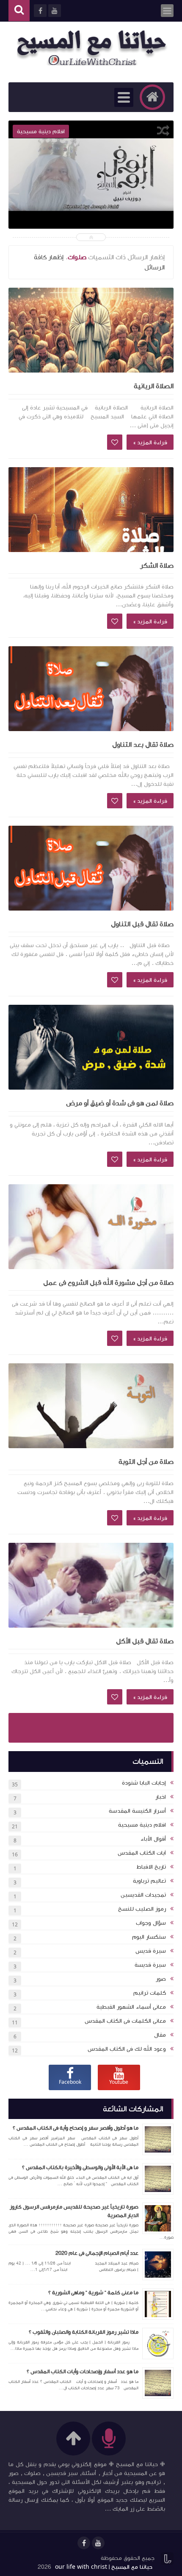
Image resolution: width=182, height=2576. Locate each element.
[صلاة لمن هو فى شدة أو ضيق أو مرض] (91, 1047)
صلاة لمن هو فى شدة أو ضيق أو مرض (120, 1103)
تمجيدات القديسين (143, 1895)
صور (161, 1979)
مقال (160, 2035)
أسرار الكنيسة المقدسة (137, 1811)
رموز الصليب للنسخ (142, 1909)
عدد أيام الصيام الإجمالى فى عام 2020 (97, 2253)
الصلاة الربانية (154, 386)
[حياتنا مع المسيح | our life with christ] (95, 48)
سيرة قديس (151, 1951)
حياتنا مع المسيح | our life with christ (104, 2567)
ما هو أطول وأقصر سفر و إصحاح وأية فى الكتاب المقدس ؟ (76, 2128)
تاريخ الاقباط (151, 1867)
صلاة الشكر (157, 566)
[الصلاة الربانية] (91, 330)
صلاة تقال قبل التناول (142, 924)
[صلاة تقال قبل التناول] (91, 868)
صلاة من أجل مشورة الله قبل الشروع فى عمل (108, 1283)
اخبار (161, 1797)
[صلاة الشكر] (91, 510)
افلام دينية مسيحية (142, 1825)
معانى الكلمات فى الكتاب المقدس (125, 2021)
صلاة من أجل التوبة (146, 1462)
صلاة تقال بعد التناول (143, 745)
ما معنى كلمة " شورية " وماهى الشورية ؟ (93, 2293)
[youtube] (98, 2543)
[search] (19, 11)
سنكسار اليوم (149, 1937)
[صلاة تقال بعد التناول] (91, 689)
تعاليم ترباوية (149, 1881)
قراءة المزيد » (150, 443)
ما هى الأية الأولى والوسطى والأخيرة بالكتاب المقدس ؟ (80, 2167)
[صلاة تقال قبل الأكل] (91, 1585)
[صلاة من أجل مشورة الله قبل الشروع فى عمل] (91, 1227)
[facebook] (84, 2543)
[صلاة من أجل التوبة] (91, 1406)
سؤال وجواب (151, 1923)
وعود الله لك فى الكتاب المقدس (127, 2049)
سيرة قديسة (150, 1965)
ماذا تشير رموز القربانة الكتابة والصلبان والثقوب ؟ (84, 2332)
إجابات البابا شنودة (144, 1783)
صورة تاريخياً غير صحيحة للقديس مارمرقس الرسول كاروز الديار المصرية (74, 2211)
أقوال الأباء (153, 1839)
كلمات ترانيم (150, 1993)
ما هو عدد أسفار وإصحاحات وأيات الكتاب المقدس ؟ (83, 2371)
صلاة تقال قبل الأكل (145, 1641)
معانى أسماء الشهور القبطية (131, 2007)
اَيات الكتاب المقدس (142, 1853)
